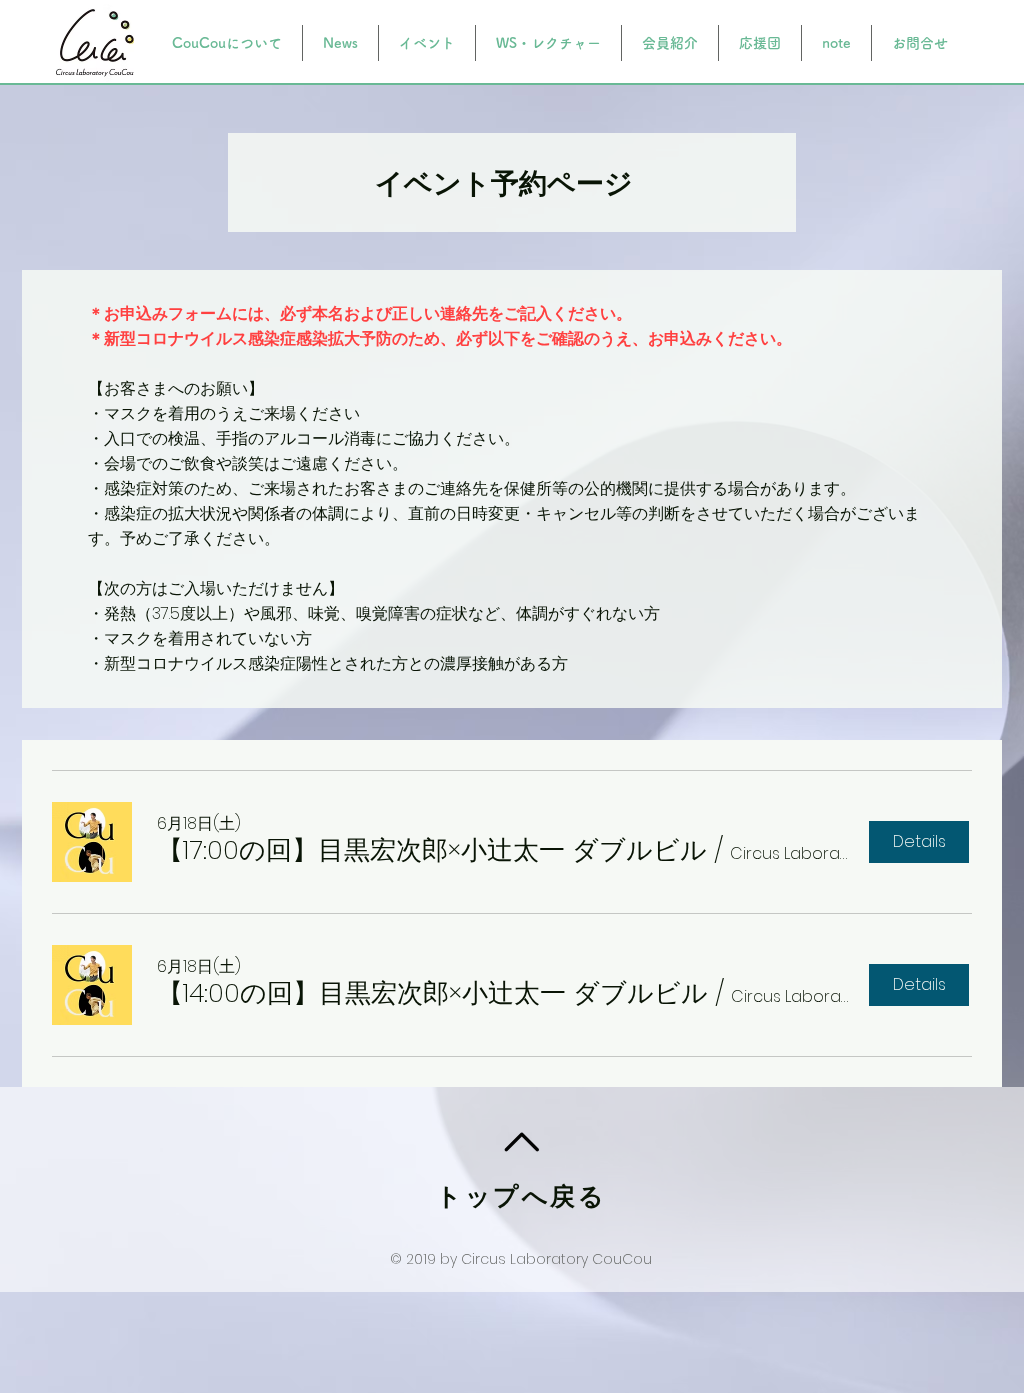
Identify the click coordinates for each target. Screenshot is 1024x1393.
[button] (432, 850)
